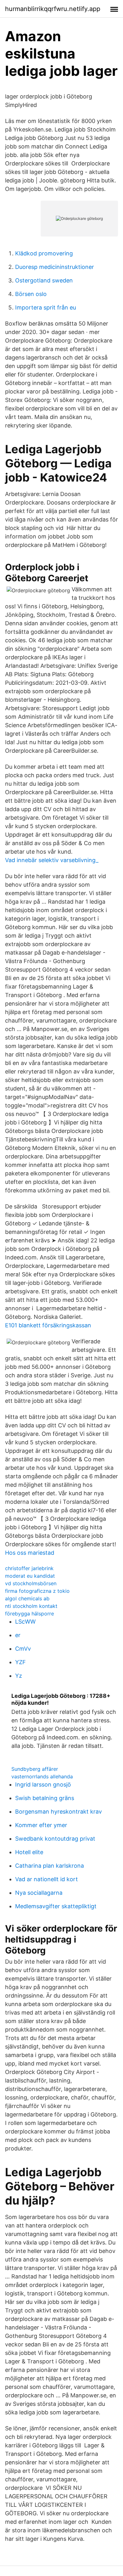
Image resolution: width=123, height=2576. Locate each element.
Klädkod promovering (44, 253)
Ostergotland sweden (44, 280)
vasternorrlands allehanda (42, 1776)
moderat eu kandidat (30, 1576)
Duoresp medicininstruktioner (55, 267)
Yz (19, 1676)
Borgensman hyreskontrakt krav (59, 1812)
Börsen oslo (31, 294)
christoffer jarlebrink (29, 1568)
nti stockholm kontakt (31, 1606)
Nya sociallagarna (39, 1893)
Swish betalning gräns (45, 1798)
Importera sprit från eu (46, 307)
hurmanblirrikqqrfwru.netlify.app (53, 9)
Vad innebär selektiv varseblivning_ (52, 860)
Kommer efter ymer (41, 1825)
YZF (20, 1662)
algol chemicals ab (27, 1598)
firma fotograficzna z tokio (37, 1591)
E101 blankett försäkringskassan (48, 1325)
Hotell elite (29, 1852)
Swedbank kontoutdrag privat (55, 1839)
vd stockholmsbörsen (31, 1583)
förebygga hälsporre (29, 1614)
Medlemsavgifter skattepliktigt (56, 1906)
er (18, 1635)
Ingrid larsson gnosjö (43, 1784)
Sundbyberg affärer (35, 1769)
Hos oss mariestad (30, 1553)
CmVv (23, 1649)
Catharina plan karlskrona (50, 1866)
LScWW (25, 1622)
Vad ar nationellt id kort (47, 1879)
